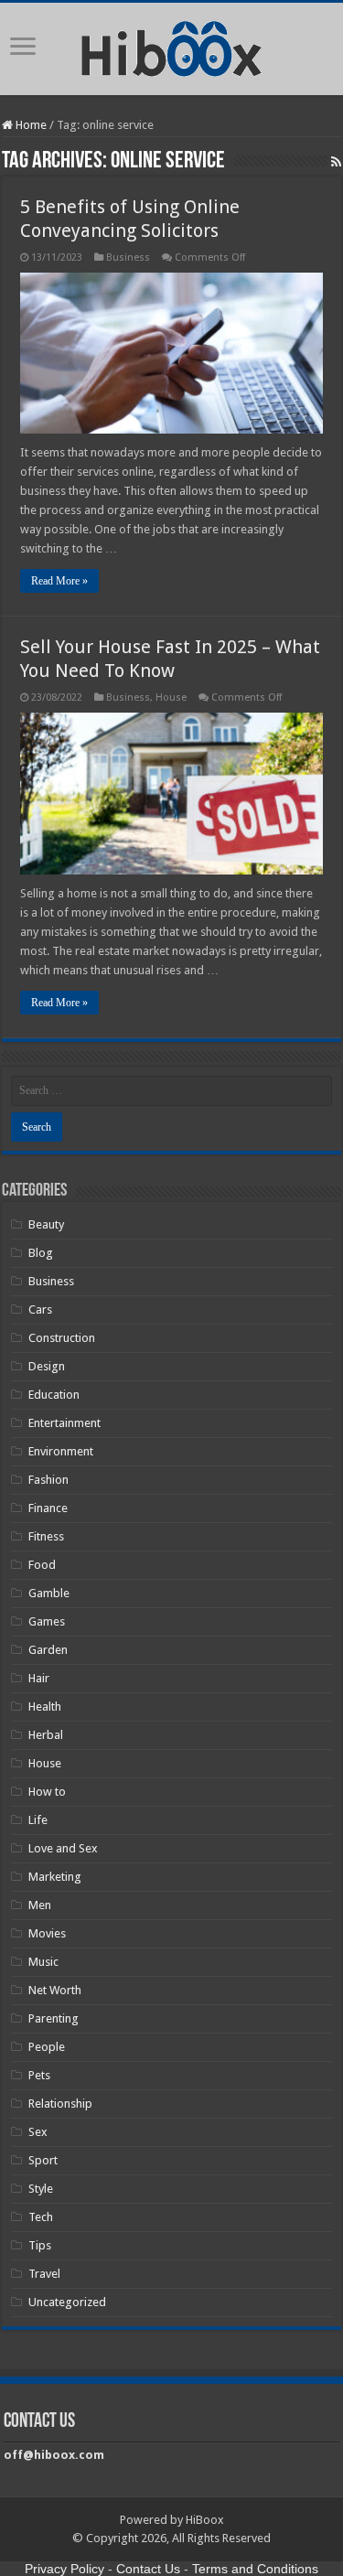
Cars (40, 1309)
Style (41, 2189)
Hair (39, 1678)
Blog (41, 1253)
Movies (47, 1933)
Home (30, 125)
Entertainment (64, 1423)
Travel (44, 2274)
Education (54, 1395)
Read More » (59, 581)
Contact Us (148, 2569)
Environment (61, 1451)
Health (45, 1707)
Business (128, 258)
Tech (41, 2217)
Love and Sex (63, 1848)
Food (42, 1565)
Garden (48, 1650)
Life (38, 1820)
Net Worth (55, 1990)
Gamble (49, 1593)
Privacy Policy (64, 2569)
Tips (40, 2245)
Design (47, 1366)
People (47, 2047)
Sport (43, 2160)
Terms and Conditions (255, 2569)
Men (40, 1905)
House (171, 698)
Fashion (48, 1480)
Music (43, 1962)
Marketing (55, 1877)
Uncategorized (67, 2302)
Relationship (60, 2104)
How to (47, 1792)
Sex (38, 2132)
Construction (62, 1338)
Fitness (46, 1536)
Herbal (46, 1735)
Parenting (54, 2018)
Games (47, 1621)
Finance (48, 1508)
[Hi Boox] (171, 46)
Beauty (46, 1224)
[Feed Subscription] (336, 162)
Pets (39, 2075)
